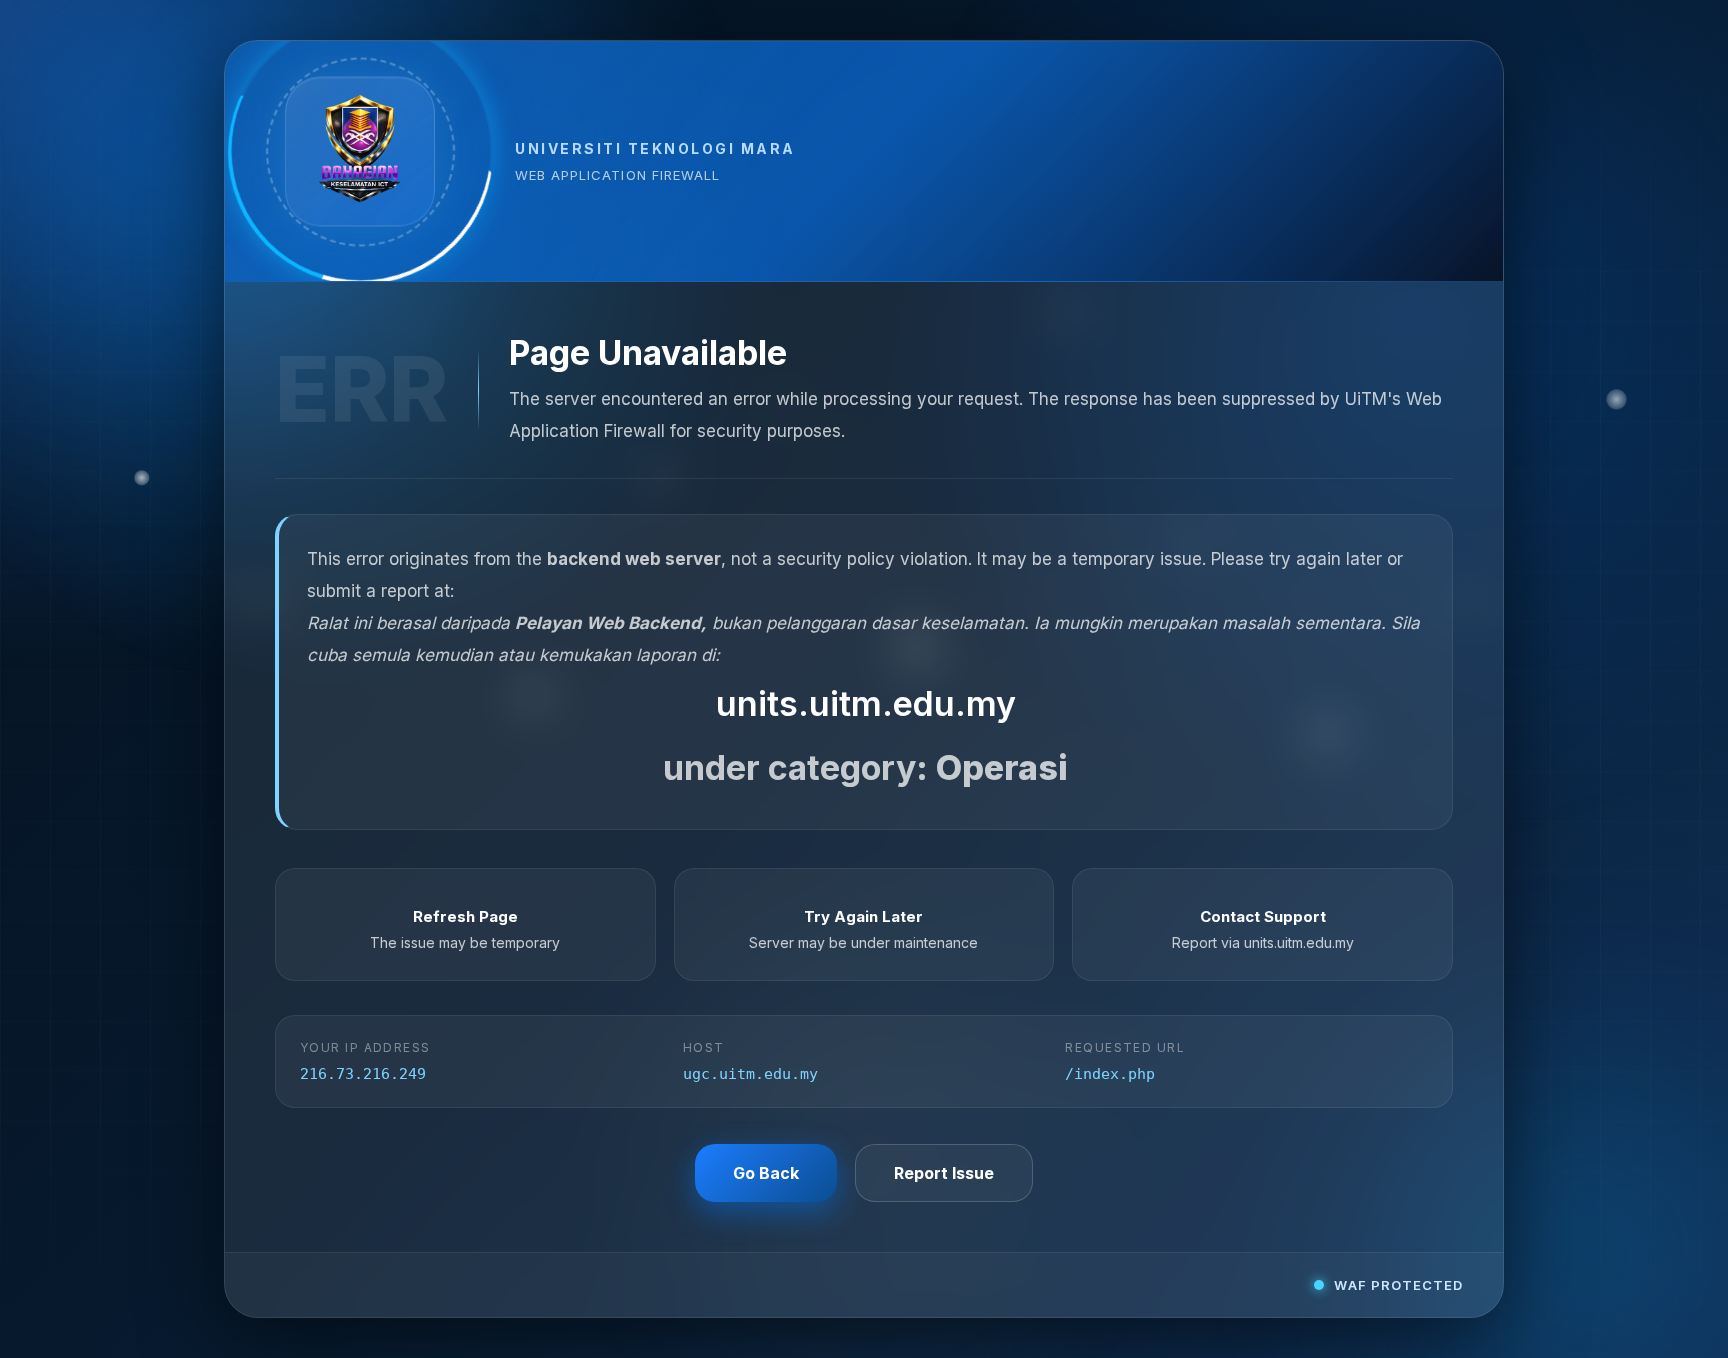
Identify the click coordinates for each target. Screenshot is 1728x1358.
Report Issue (944, 1173)
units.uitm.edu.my (866, 703)
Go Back (766, 1173)
